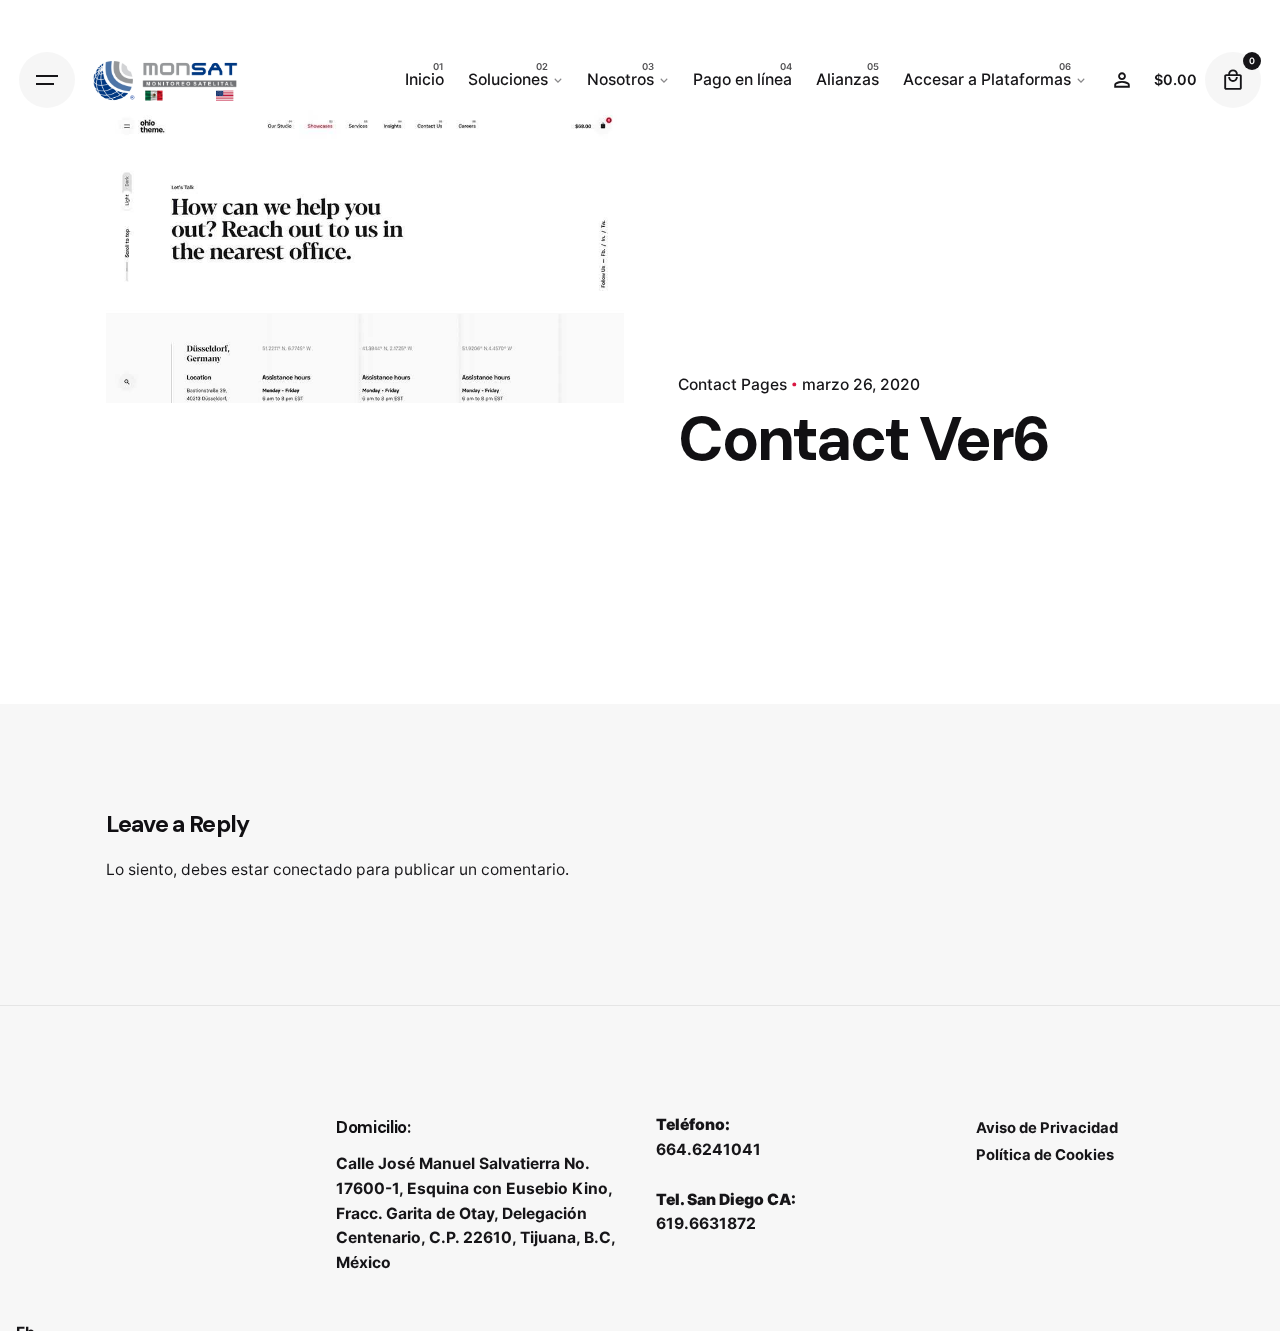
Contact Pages (732, 384)
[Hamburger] (47, 80)
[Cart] (1233, 80)
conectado (312, 869)
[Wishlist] (1122, 80)
